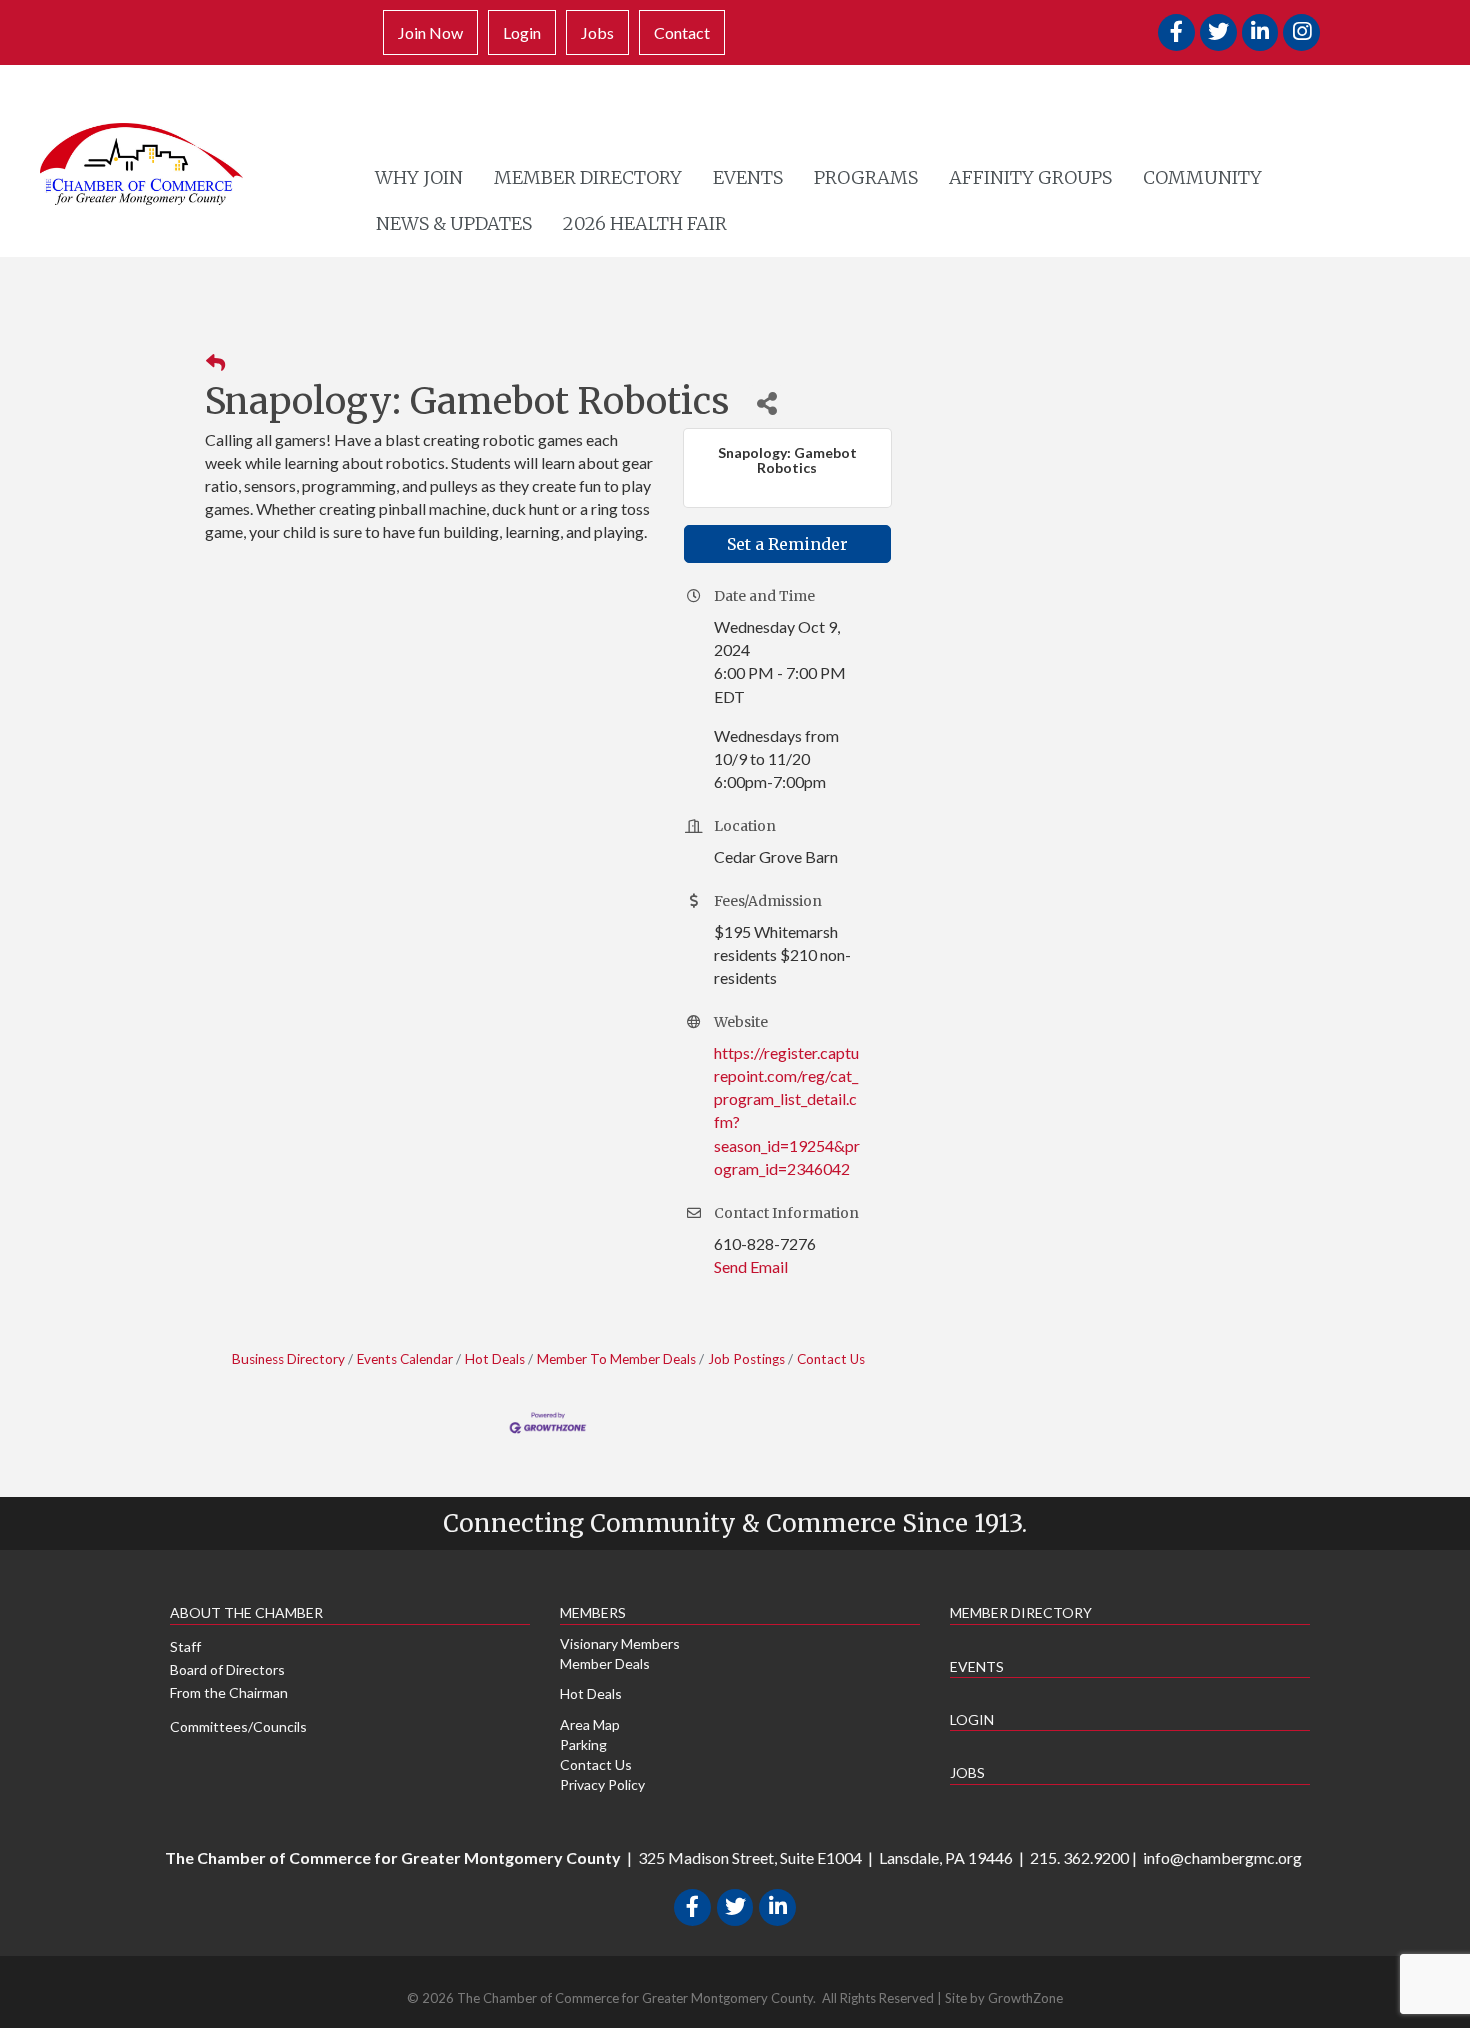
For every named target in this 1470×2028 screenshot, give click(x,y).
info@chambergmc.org (1222, 1857)
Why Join (419, 177)
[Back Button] (215, 363)
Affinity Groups (1030, 177)
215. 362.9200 (1079, 1857)
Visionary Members (620, 1643)
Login (522, 32)
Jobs (597, 32)
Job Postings (746, 1359)
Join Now (430, 32)
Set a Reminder (787, 544)
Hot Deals (495, 1359)
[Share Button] (766, 402)
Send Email (751, 1266)
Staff (185, 1646)
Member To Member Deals (616, 1359)
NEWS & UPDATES (454, 223)
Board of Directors (227, 1669)
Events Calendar (405, 1359)
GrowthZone (1025, 1998)
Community (1202, 177)
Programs (866, 177)
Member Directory (588, 177)
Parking (583, 1744)
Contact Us (831, 1359)
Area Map (590, 1724)
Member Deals (605, 1663)
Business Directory (288, 1359)
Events (748, 177)
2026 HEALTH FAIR (645, 223)
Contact (682, 32)
